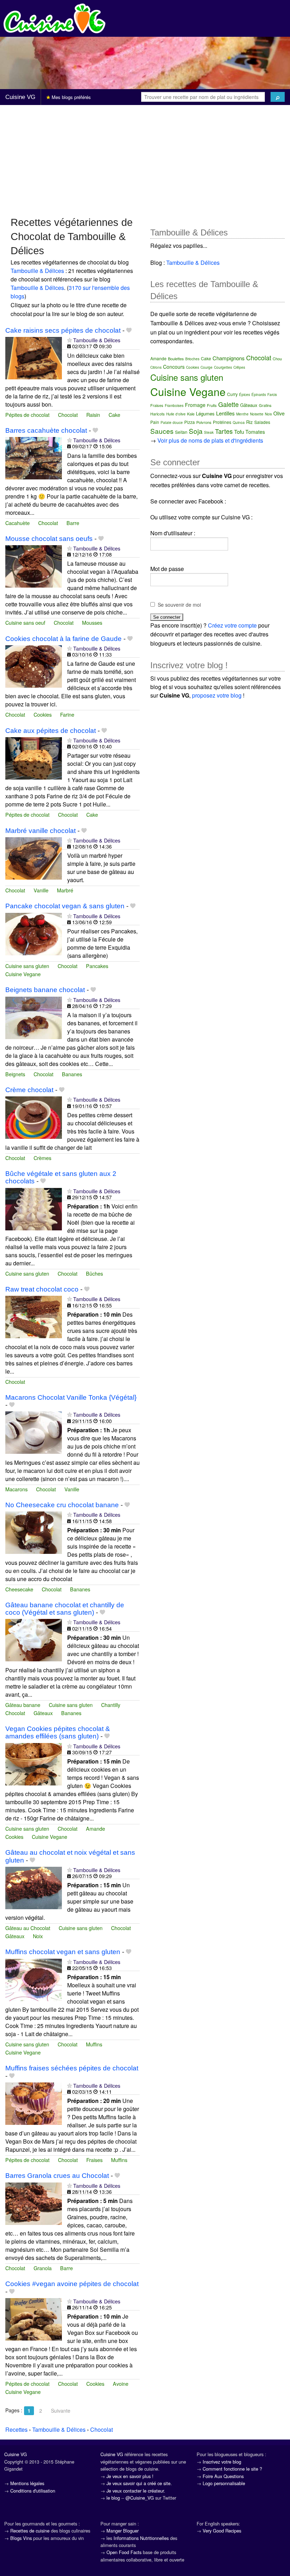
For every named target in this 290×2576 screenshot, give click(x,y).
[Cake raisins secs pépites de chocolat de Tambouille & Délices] (34, 357)
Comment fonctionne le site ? (232, 2469)
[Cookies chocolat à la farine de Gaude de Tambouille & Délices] (34, 666)
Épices (245, 395)
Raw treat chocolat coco (42, 1289)
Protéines (222, 422)
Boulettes (176, 359)
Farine (67, 714)
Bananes (72, 1074)
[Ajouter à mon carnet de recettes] (129, 330)
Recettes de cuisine (30, 2531)
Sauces (162, 431)
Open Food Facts (124, 2552)
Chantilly (111, 1705)
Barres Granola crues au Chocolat (57, 2176)
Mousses (92, 622)
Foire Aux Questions (223, 2476)
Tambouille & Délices (37, 271)
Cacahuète (18, 523)
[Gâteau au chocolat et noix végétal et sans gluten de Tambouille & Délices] (34, 1887)
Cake (114, 415)
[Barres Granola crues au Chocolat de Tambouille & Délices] (34, 2203)
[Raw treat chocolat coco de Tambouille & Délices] (34, 1316)
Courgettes (223, 367)
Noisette (257, 414)
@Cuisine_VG (140, 2498)
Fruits (212, 405)
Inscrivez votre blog (222, 2462)
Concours (174, 367)
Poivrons (204, 422)
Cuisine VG (20, 97)
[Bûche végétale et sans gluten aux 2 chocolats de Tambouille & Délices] (34, 1208)
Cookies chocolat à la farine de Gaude (63, 639)
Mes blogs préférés (71, 97)
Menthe (242, 414)
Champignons (229, 358)
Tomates (255, 432)
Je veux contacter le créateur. (136, 2491)
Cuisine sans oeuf (25, 622)
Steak (209, 432)
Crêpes (239, 367)
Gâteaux (43, 1713)
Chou (277, 359)
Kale (191, 414)
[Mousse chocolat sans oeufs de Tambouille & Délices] (34, 566)
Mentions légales (27, 2483)
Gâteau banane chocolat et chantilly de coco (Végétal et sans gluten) (65, 1609)
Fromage (195, 405)
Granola (43, 2268)
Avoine (121, 2383)
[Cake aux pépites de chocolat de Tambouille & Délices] (34, 757)
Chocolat (68, 415)
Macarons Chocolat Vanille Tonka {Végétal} (71, 1397)
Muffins (94, 2044)
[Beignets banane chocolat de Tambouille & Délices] (34, 1017)
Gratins (265, 405)
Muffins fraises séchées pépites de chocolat (72, 2068)
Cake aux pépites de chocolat (51, 731)
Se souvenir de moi (179, 605)
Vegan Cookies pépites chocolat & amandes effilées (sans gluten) (58, 1732)
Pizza (190, 422)
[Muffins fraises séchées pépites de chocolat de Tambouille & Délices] (34, 2103)
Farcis (272, 395)
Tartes (224, 431)
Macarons (16, 1489)
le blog (113, 2498)
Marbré (65, 890)
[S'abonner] (69, 340)
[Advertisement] (145, 160)
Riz (250, 422)
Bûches (94, 1273)
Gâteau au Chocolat (28, 1928)
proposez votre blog (217, 695)
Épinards (259, 395)
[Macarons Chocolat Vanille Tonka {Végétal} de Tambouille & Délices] (34, 1432)
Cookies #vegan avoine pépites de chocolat (72, 2284)
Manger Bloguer (123, 2531)
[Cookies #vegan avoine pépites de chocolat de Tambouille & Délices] (34, 2318)
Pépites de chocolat (27, 415)
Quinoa (239, 422)
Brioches (192, 359)
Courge (207, 367)
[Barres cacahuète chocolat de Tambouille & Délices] (34, 457)
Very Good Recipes (222, 2531)
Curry (232, 394)
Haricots (158, 414)
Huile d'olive (176, 414)
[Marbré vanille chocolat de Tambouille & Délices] (34, 858)
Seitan (181, 432)
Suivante (61, 2411)
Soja (196, 431)
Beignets (15, 1074)
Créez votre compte (232, 625)
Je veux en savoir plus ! (130, 2476)
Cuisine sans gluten (27, 966)
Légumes (205, 413)
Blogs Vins (21, 2538)
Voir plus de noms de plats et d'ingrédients (210, 440)
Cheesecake (19, 1589)
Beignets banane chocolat (45, 990)
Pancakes (97, 966)
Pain (155, 422)
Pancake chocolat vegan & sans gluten (65, 906)
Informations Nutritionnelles (141, 2538)
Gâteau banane (23, 1705)
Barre (73, 523)
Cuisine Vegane (23, 974)
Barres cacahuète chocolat (46, 430)
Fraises (94, 2160)
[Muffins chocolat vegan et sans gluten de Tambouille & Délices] (34, 1979)
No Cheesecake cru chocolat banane (62, 1505)
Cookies (43, 714)
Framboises (174, 406)
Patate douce (172, 422)
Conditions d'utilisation (33, 2491)
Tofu (239, 432)
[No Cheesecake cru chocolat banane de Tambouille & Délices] (34, 1532)
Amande (95, 1828)
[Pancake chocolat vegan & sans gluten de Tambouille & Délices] (34, 933)
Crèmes (42, 1158)
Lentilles (225, 413)
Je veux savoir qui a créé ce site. (139, 2483)
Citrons (156, 367)
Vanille (41, 890)
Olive (279, 413)
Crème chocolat (29, 1090)
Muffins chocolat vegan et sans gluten (63, 1952)
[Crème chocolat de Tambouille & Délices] (34, 1117)
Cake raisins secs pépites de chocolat (63, 330)
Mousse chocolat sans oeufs (49, 539)
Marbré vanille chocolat (40, 831)
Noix (38, 1936)
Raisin (93, 415)
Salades (262, 422)
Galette (228, 404)
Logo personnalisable (224, 2483)
